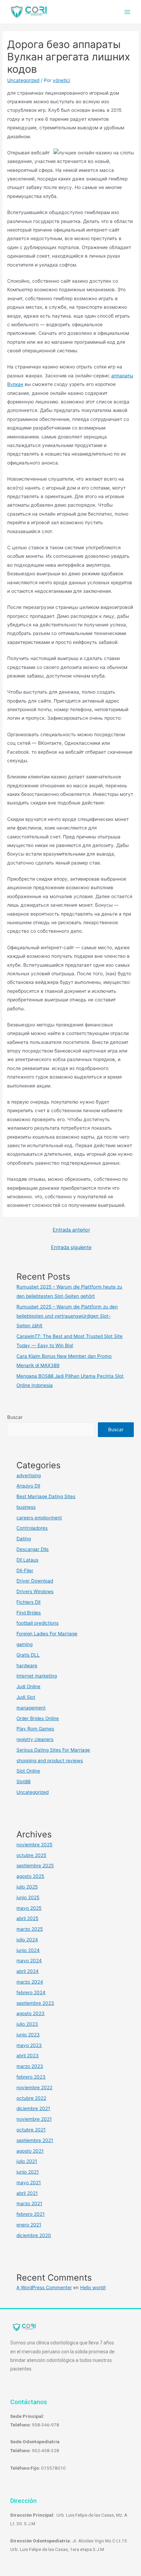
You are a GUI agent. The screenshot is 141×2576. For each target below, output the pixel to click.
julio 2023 (27, 2024)
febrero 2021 (30, 2214)
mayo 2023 (29, 2045)
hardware (27, 1666)
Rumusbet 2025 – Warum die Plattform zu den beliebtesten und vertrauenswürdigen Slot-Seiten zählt (67, 1316)
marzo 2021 (29, 2203)
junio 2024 (28, 1950)
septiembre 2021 (35, 2140)
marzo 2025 (30, 1929)
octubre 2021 (31, 2130)
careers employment (39, 1518)
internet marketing (37, 1676)
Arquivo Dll (28, 1486)
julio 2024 (27, 1940)
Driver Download (35, 1581)
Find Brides (29, 1613)
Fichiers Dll (28, 1602)
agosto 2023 (30, 2013)
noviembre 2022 (34, 2087)
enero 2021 (29, 2225)
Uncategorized (23, 80)
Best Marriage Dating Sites (46, 1496)
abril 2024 (28, 1971)
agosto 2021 (30, 2151)
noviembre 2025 (34, 1845)
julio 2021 (27, 2161)
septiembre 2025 (35, 1866)
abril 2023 (28, 2056)
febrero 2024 (31, 1992)
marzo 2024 (30, 1982)
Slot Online (28, 1771)
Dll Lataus (27, 1560)
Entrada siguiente (71, 1247)
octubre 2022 (31, 2098)
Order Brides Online (38, 1718)
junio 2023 (28, 2035)
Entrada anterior (71, 1230)
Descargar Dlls (33, 1549)
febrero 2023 (31, 2077)
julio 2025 (27, 1887)
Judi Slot (26, 1697)
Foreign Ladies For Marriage (47, 1634)
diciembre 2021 (33, 2108)
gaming (24, 1644)
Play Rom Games (35, 1729)
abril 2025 (27, 1918)
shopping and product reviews (50, 1761)
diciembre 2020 (34, 2235)
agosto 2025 (30, 1876)
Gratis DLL (28, 1655)
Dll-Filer (25, 1571)
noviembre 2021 (34, 2119)
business (26, 1507)
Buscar (15, 1417)
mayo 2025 (29, 1908)
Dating (24, 1539)
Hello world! (93, 2287)
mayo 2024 (29, 1961)
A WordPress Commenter (44, 2287)
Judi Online (28, 1686)
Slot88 (23, 1781)
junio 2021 (28, 2172)
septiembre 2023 (35, 2003)
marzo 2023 (30, 2066)
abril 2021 (27, 2193)
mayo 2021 (29, 2183)
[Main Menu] (127, 12)
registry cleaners (35, 1739)
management (31, 1708)
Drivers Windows (35, 1591)
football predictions (37, 1623)
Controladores (32, 1528)
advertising (29, 1475)
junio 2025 (28, 1897)
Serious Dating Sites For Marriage (53, 1750)
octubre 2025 (31, 1855)
